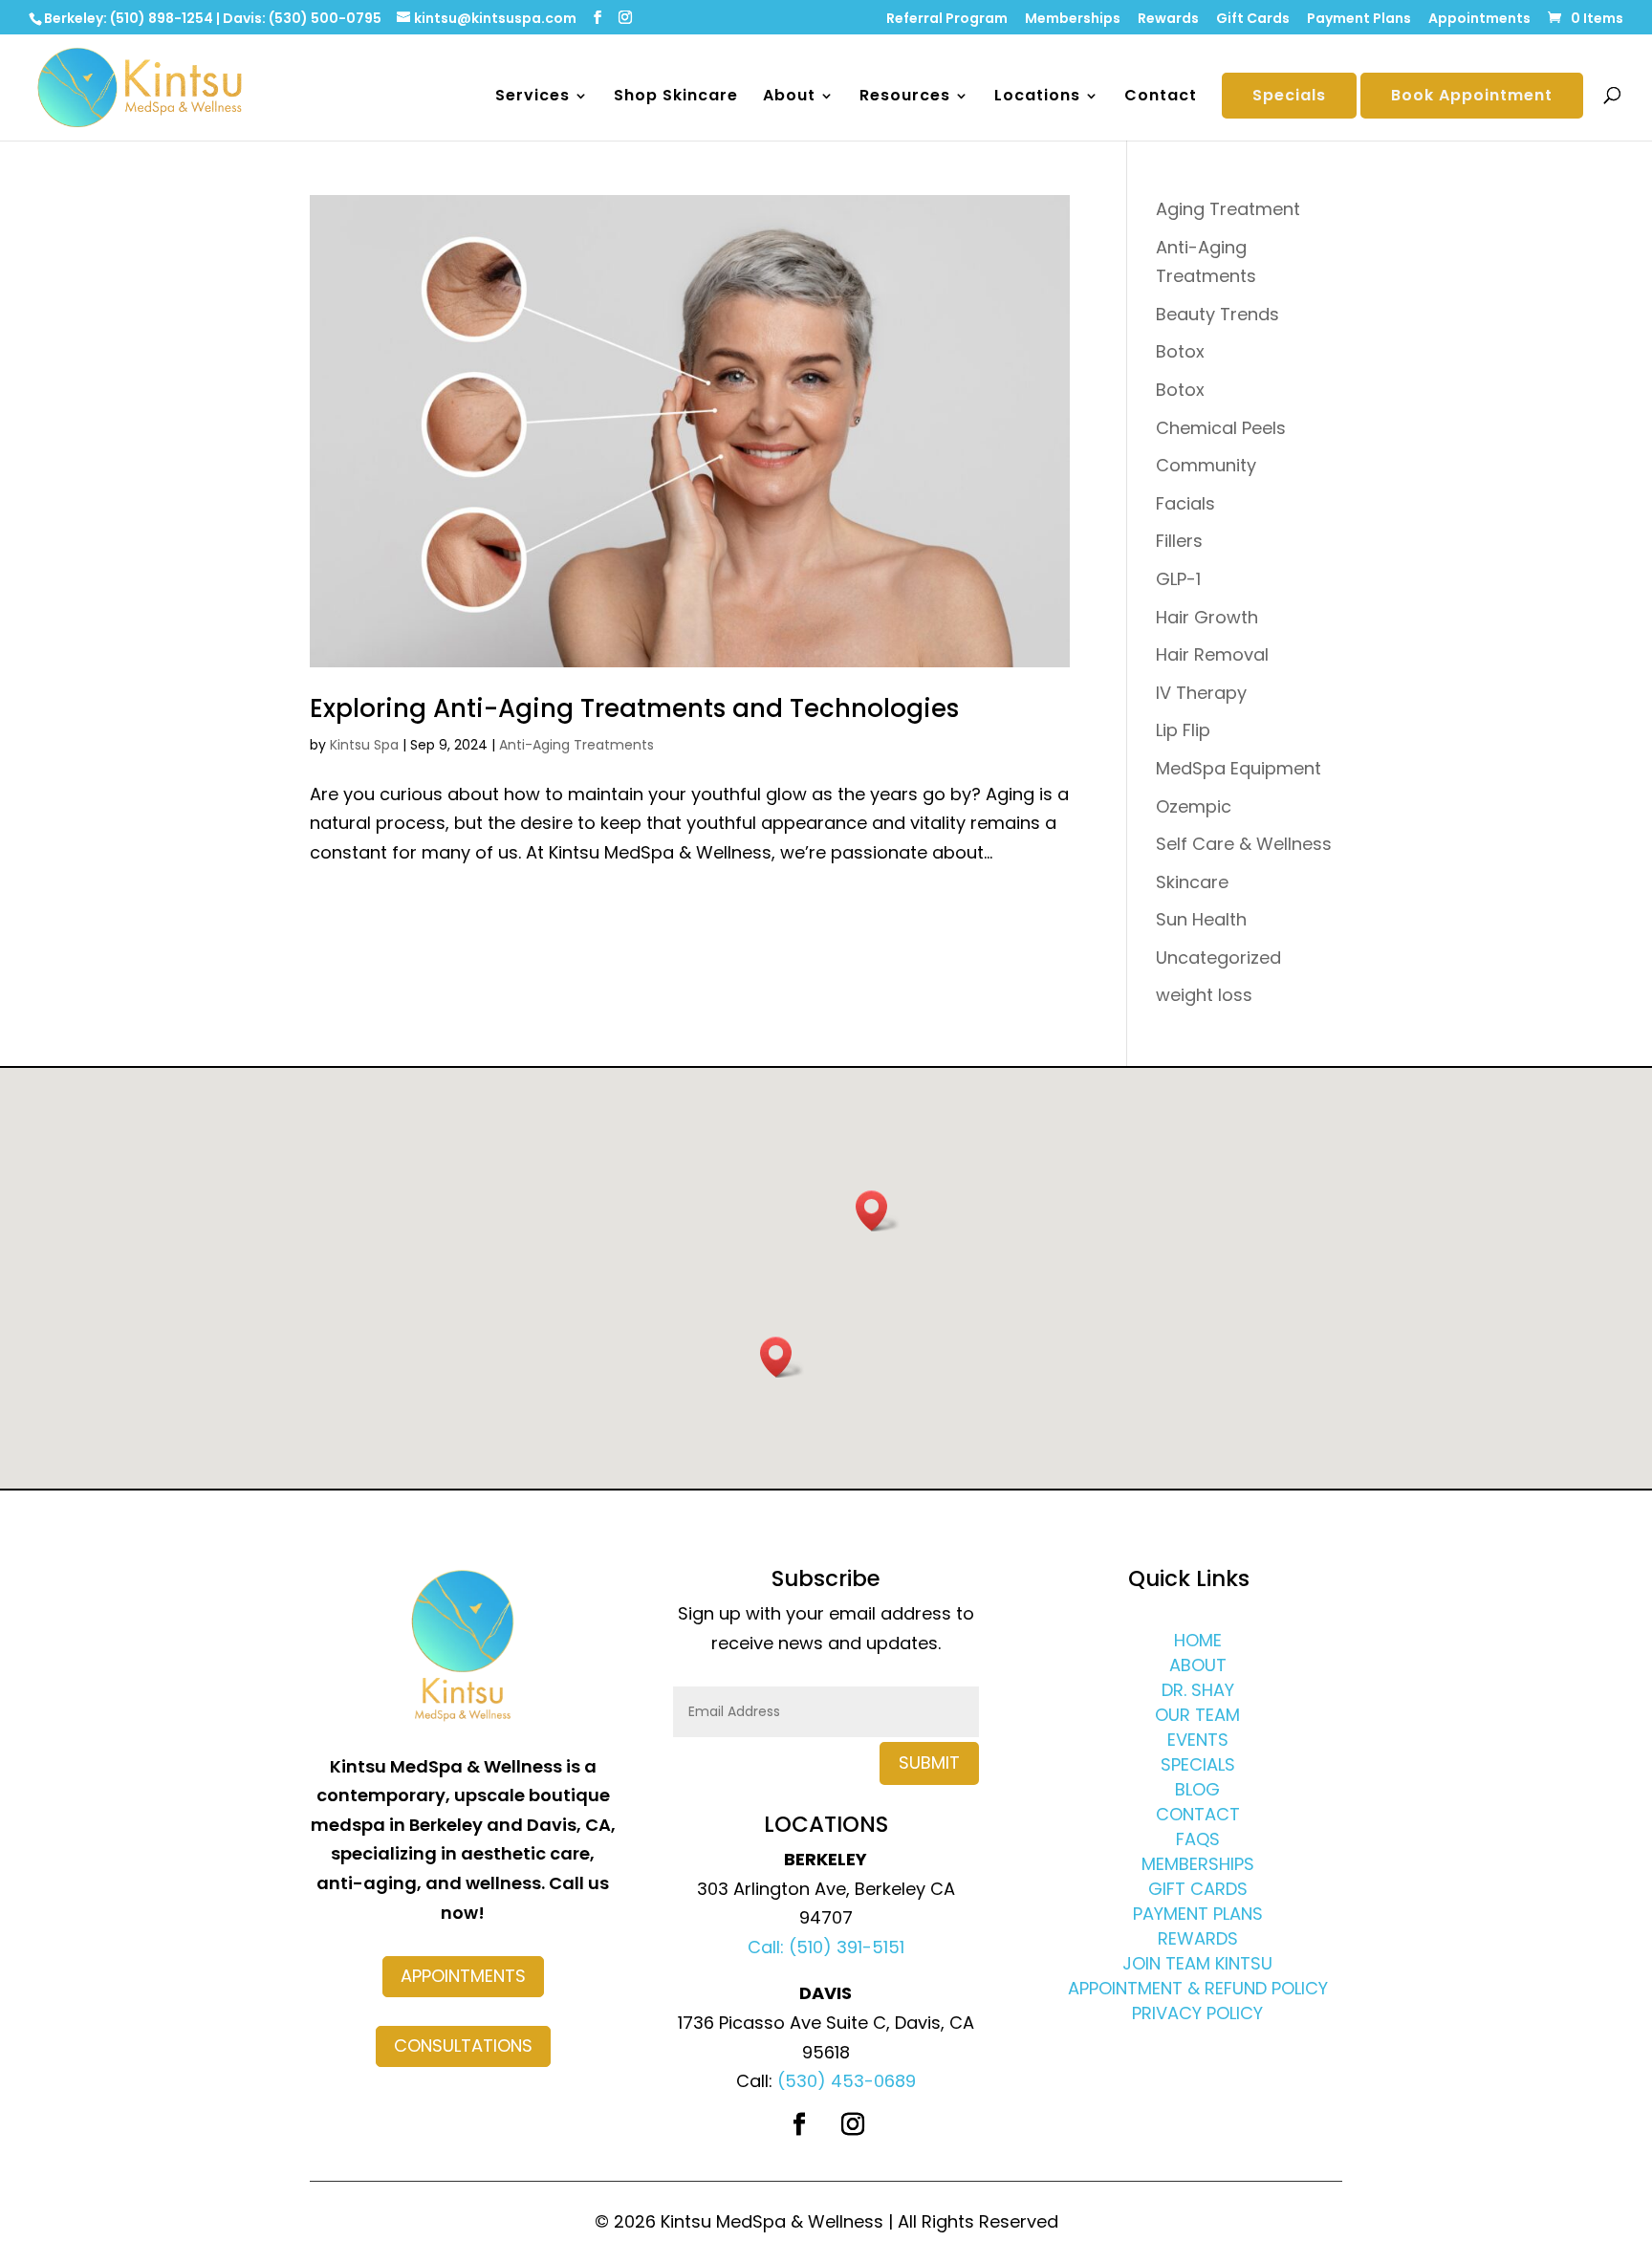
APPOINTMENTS (463, 1976)
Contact (1161, 98)
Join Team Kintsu (1197, 1963)
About (789, 98)
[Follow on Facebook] (799, 2124)
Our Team (1197, 1715)
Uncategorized (1218, 957)
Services (533, 98)
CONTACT (1198, 1814)
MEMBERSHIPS (1198, 1864)
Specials (1289, 95)
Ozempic (1194, 806)
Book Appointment (1472, 95)
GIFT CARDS (1198, 1889)
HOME (1198, 1640)
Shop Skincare (676, 98)
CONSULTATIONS (463, 2045)
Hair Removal (1212, 654)
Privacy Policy (1197, 2013)
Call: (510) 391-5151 (826, 1947)
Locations (1037, 98)
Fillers (1179, 541)
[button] (878, 1211)
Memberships (1073, 20)
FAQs (1198, 1839)
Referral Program (947, 20)
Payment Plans (1359, 20)
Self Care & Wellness (1244, 844)
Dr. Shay (1198, 1690)
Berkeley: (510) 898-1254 (129, 18)
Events (1198, 1740)
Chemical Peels (1221, 428)
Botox (1180, 351)
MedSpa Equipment (1239, 768)
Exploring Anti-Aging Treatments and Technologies (634, 708)
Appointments (1479, 20)
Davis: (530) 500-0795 (302, 18)
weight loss (1204, 995)
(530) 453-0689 (847, 2081)
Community (1206, 465)
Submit (929, 1763)
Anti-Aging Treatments (576, 745)
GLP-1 (1178, 579)
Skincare (1192, 882)
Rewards (1168, 20)
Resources (905, 98)
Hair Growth (1207, 617)
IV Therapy (1201, 693)
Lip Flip (1183, 730)
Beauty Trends (1217, 314)
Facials (1185, 503)
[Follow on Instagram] (853, 2124)
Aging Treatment (1228, 209)
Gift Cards (1253, 20)
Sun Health (1201, 919)
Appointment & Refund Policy (1198, 1988)
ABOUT (1198, 1665)
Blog (1197, 1789)
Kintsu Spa (364, 745)
